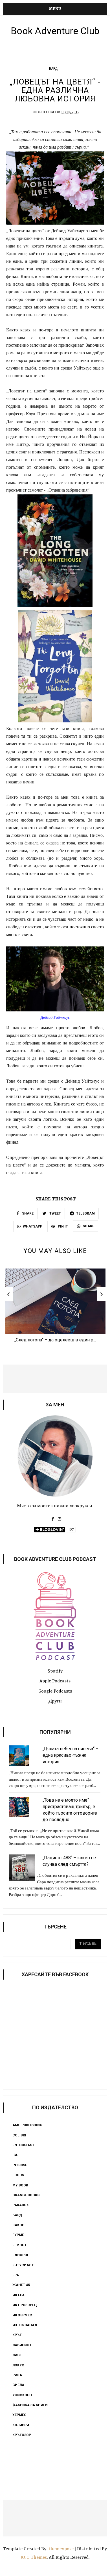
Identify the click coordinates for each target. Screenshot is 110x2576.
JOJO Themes (34, 2558)
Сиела (18, 2385)
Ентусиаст (23, 2265)
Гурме (18, 2235)
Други (55, 1701)
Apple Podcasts (55, 1681)
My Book (20, 2185)
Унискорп (22, 2395)
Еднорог (21, 2255)
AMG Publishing (27, 2125)
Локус (18, 2365)
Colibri (19, 2135)
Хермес (19, 2415)
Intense (20, 2165)
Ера (16, 2275)
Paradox (21, 2205)
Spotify (55, 1671)
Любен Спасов (47, 112)
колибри (21, 2425)
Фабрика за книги (30, 2405)
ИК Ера (18, 2295)
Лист (17, 2355)
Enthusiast (23, 2145)
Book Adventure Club (55, 31)
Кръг (17, 2335)
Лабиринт (22, 2345)
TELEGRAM (85, 1213)
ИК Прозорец (25, 2305)
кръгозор (22, 2435)
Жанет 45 (21, 2285)
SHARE (27, 1213)
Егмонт (20, 2245)
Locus (18, 2175)
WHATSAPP (33, 1226)
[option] (55, 1307)
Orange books (26, 2195)
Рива (17, 2375)
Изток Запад (25, 2325)
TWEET (55, 1213)
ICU (15, 2155)
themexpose (61, 2549)
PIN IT (62, 1226)
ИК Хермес (22, 2315)
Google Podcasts (55, 1691)
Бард (53, 69)
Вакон (18, 2225)
